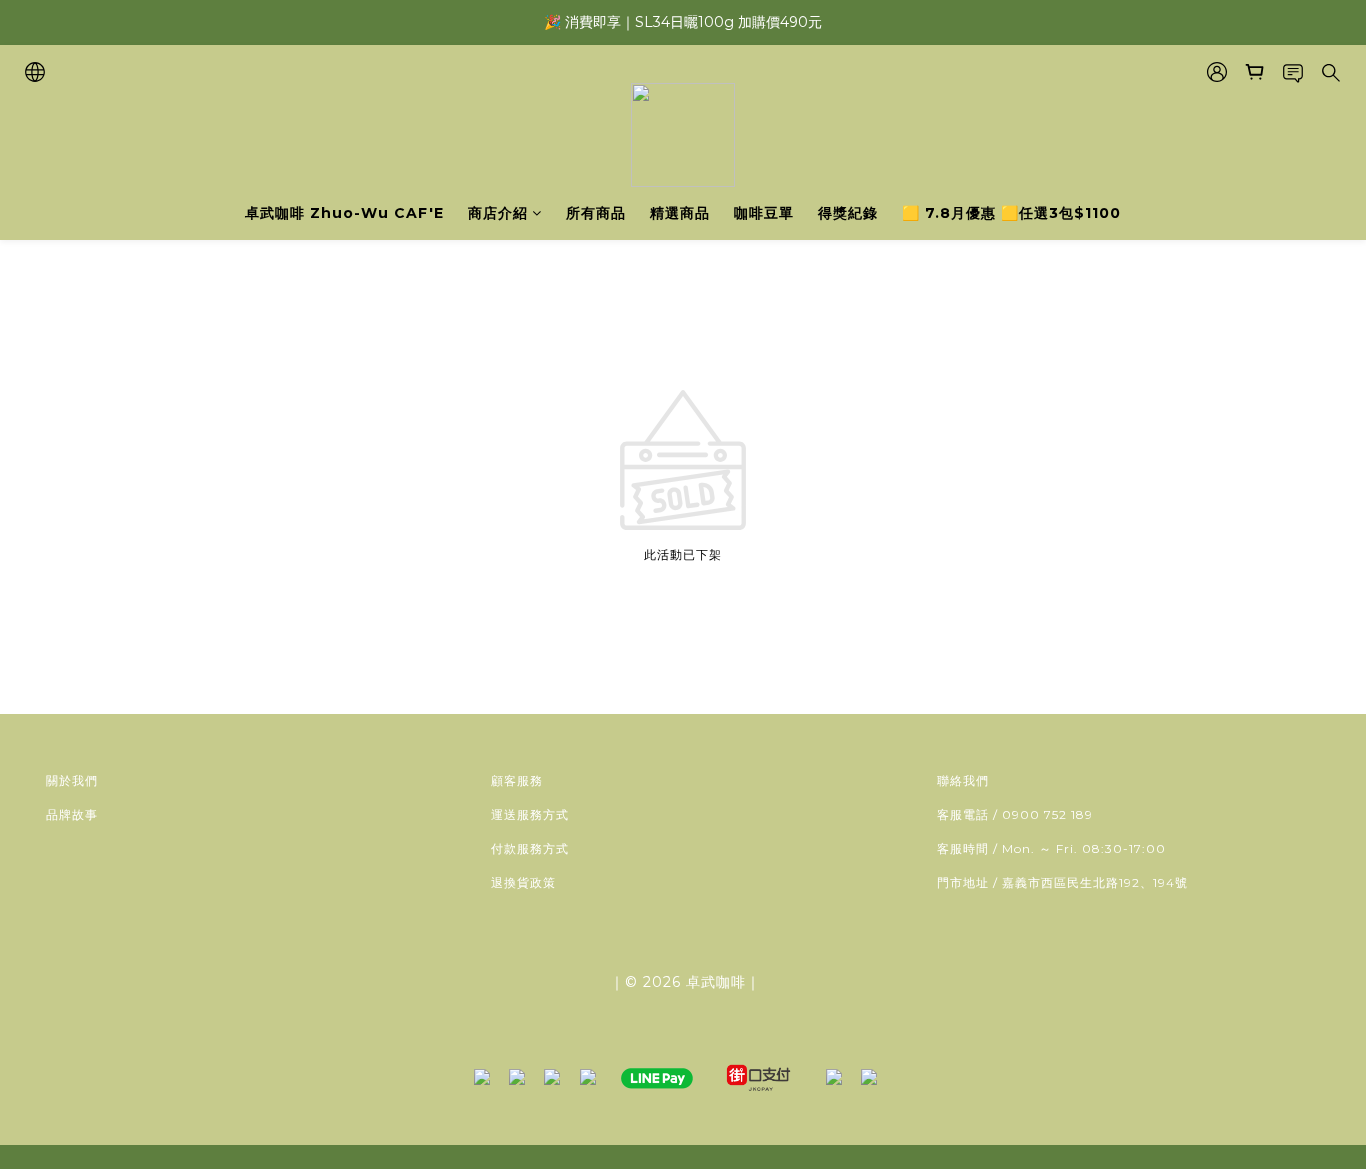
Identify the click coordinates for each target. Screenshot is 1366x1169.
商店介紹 (498, 213)
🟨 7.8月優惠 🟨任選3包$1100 (1011, 213)
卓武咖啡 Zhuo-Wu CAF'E (344, 213)
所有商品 (596, 213)
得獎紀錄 (848, 213)
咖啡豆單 (764, 213)
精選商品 (680, 213)
